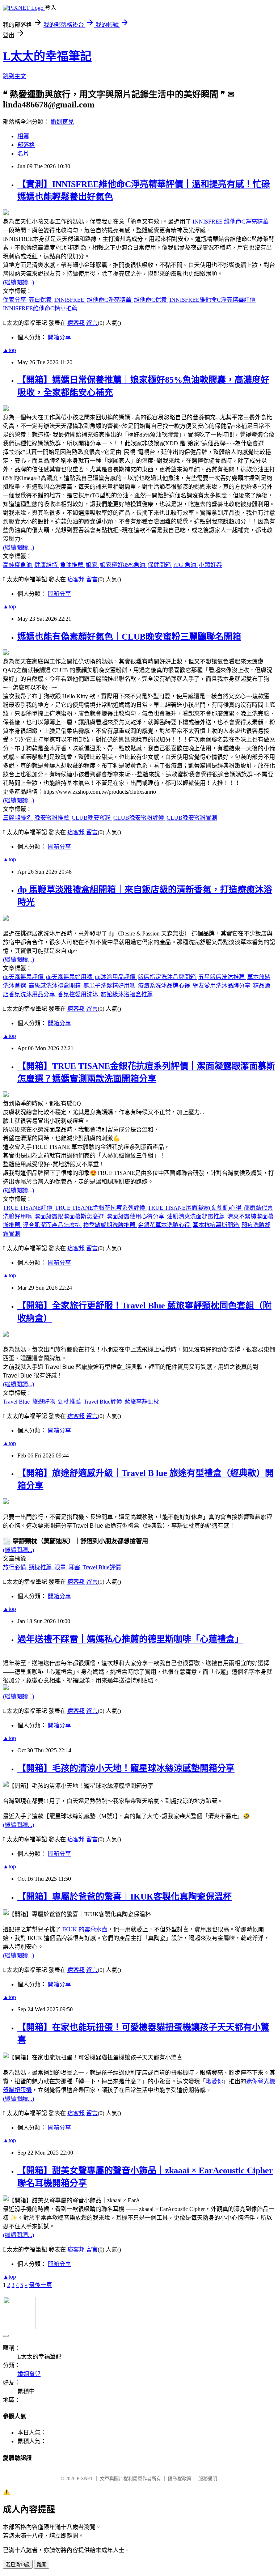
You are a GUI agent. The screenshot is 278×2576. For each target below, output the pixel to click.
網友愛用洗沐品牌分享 (222, 986)
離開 (42, 2565)
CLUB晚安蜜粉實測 (192, 818)
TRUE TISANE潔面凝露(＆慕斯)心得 (195, 1208)
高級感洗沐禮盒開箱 (55, 986)
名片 (23, 154)
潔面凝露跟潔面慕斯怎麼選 (70, 1216)
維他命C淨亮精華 (110, 300)
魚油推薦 (72, 565)
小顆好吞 (210, 565)
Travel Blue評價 (104, 1402)
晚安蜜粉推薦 (52, 818)
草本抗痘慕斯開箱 (216, 1225)
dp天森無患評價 (24, 977)
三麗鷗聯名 (18, 818)
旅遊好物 (45, 1402)
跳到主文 (14, 76)
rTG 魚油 (186, 565)
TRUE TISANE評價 (28, 1208)
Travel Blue (17, 1402)
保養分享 (15, 300)
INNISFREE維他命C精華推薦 (40, 308)
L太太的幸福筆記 (47, 56)
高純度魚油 (18, 565)
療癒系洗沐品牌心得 (165, 986)
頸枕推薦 (70, 1402)
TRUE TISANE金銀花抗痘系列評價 (101, 1208)
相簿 (23, 136)
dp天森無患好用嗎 (70, 977)
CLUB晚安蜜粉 (92, 818)
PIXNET (85, 2479)
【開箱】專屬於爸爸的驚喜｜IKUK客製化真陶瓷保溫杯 (125, 1897)
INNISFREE (70, 300)
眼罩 (61, 1567)
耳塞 (75, 1567)
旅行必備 (15, 1567)
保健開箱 (160, 565)
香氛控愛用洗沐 (79, 994)
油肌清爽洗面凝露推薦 (197, 1216)
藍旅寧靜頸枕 (142, 1402)
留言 (92, 323)
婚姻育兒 (62, 122)
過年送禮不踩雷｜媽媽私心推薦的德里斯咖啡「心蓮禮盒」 (130, 1639)
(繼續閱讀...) (18, 282)
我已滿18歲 (18, 2565)
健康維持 (47, 565)
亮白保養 (41, 300)
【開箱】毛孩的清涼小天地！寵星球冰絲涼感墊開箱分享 (126, 1768)
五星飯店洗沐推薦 (222, 977)
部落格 (26, 145)
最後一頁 (41, 2285)
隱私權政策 (180, 2479)
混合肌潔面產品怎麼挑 (52, 1225)
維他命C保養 (151, 300)
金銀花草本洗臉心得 (165, 1225)
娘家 (92, 565)
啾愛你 (214, 2081)
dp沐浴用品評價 (116, 977)
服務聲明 (208, 2479)
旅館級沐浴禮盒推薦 (127, 994)
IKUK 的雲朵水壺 (84, 1929)
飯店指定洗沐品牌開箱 (168, 977)
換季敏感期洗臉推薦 (110, 1225)
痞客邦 (76, 323)
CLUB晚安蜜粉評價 (139, 818)
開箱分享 (59, 337)
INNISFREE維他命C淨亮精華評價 (212, 300)
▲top (9, 350)
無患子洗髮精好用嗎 (110, 986)
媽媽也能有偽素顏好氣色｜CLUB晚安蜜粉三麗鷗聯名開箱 (129, 637)
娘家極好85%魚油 (123, 565)
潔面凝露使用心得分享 (136, 1216)
